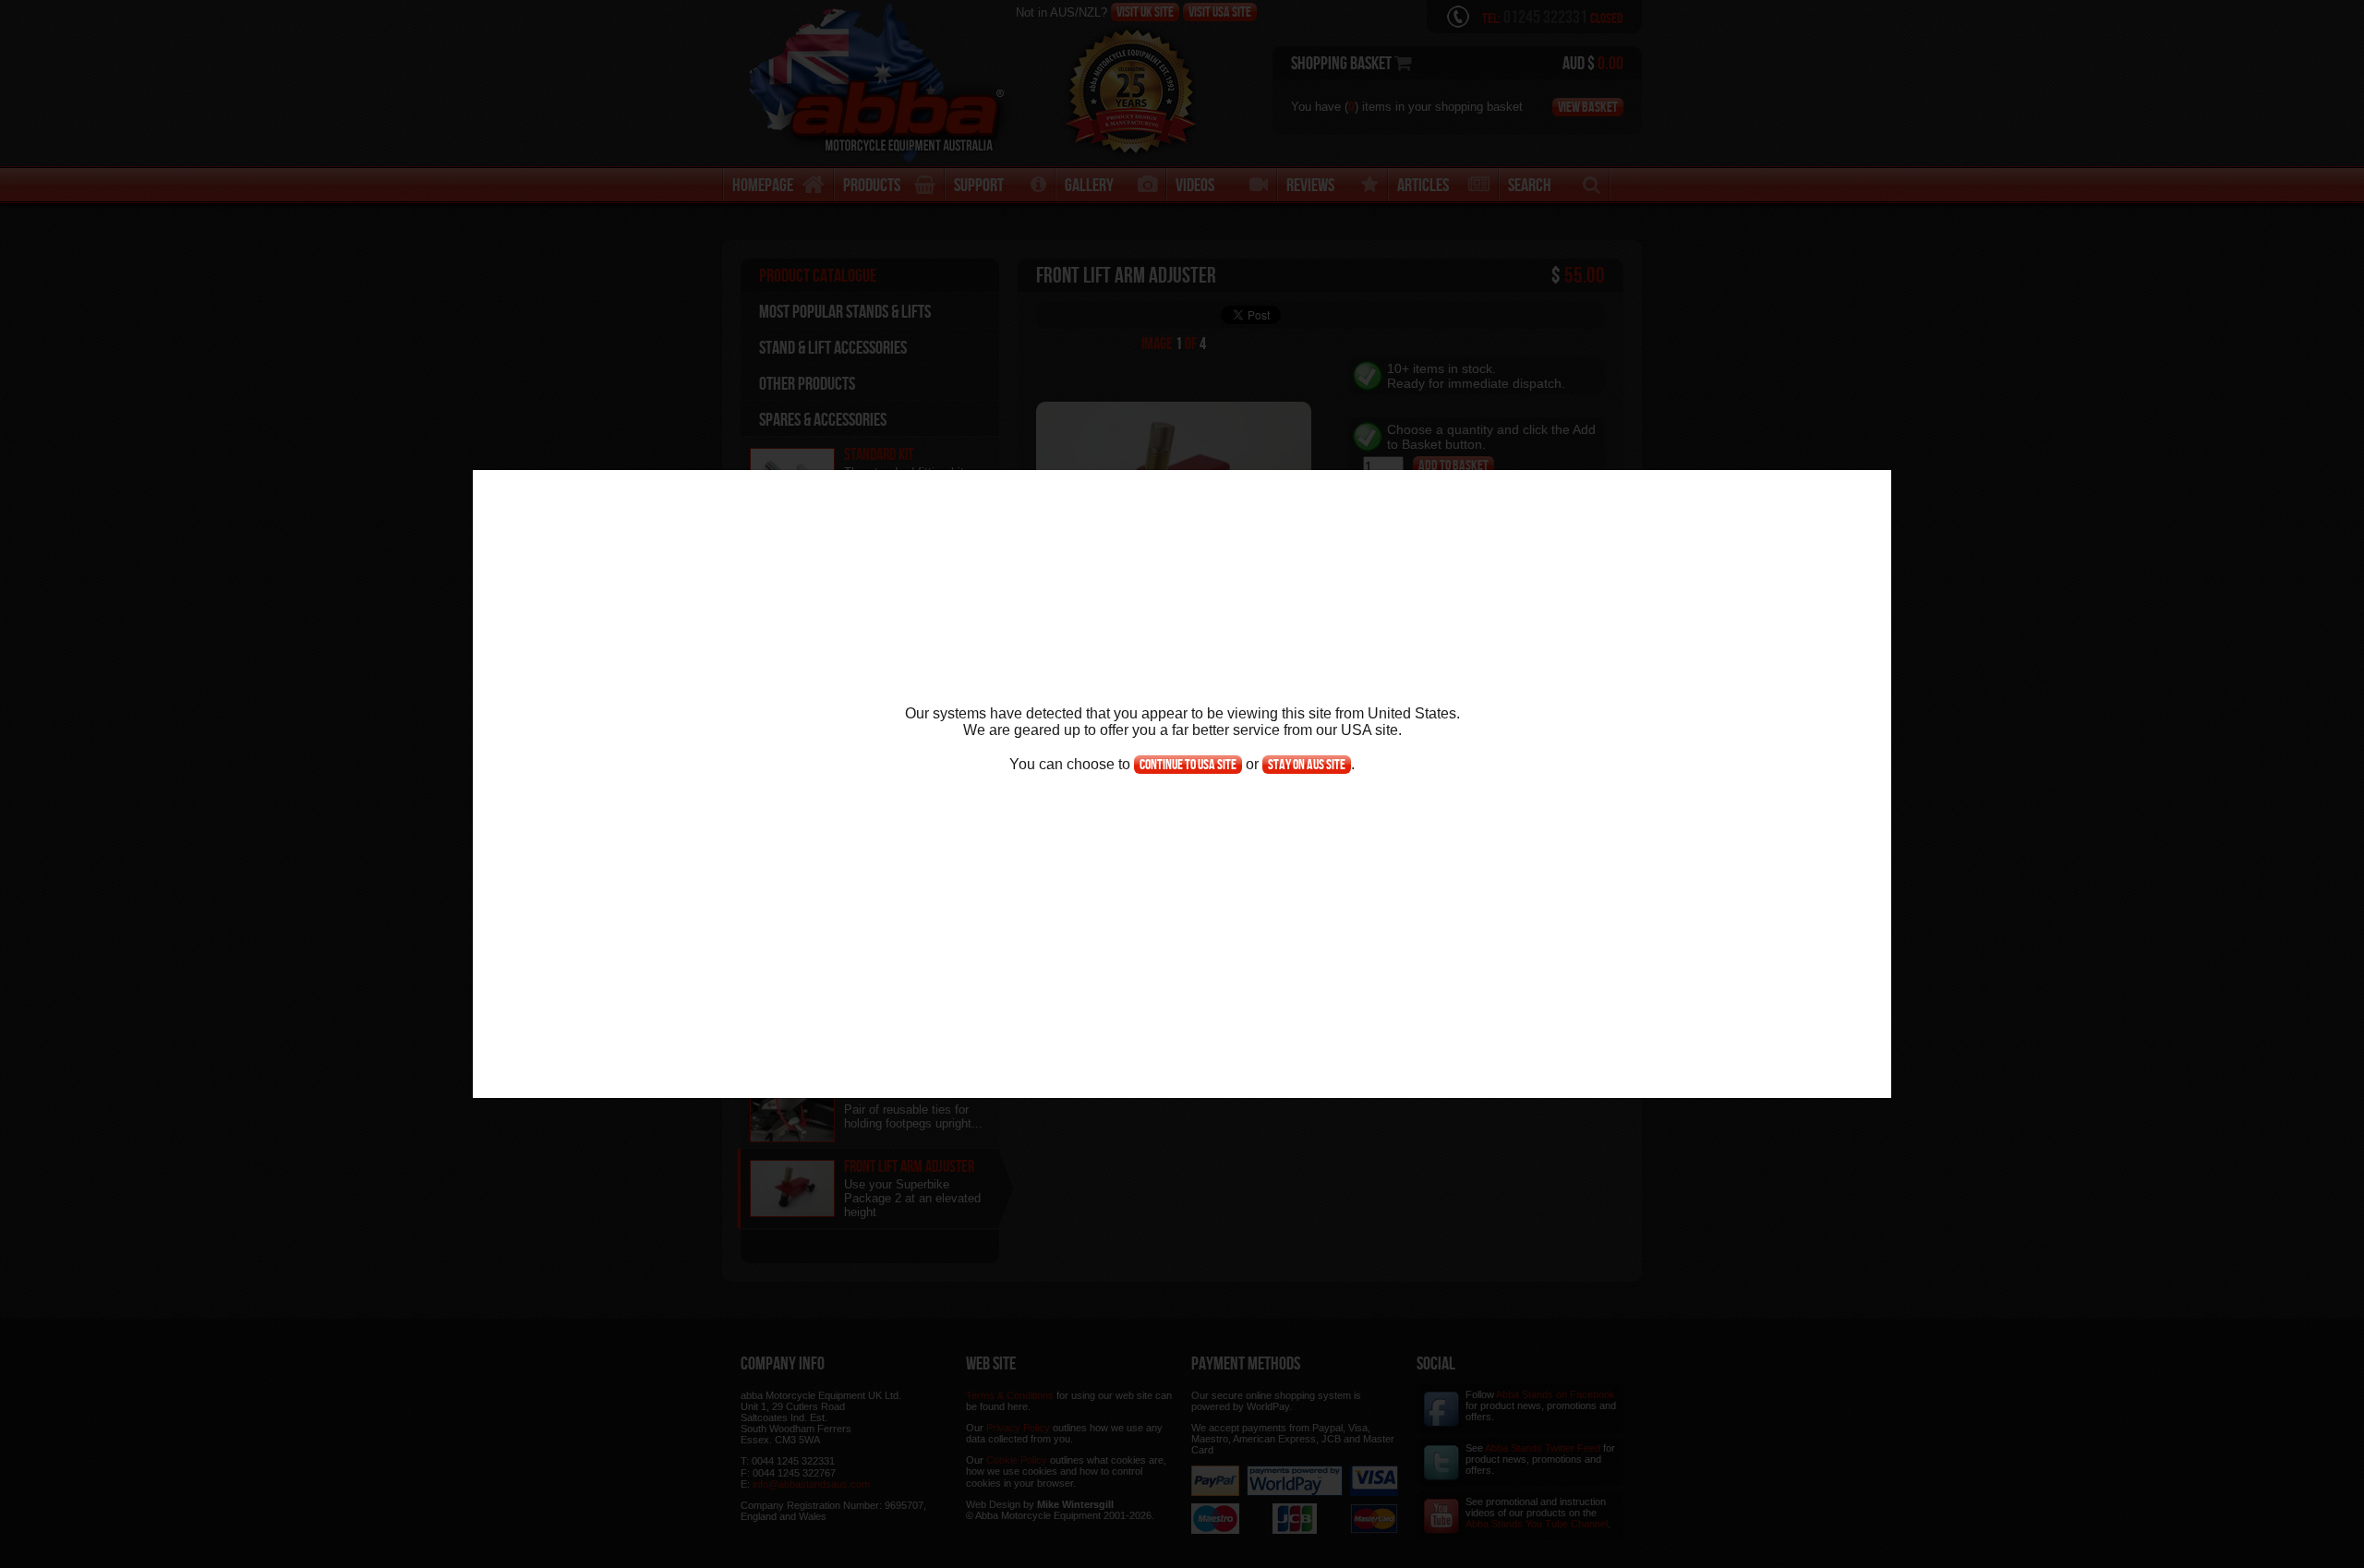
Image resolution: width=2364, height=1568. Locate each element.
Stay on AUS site (1307, 764)
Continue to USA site (1188, 764)
